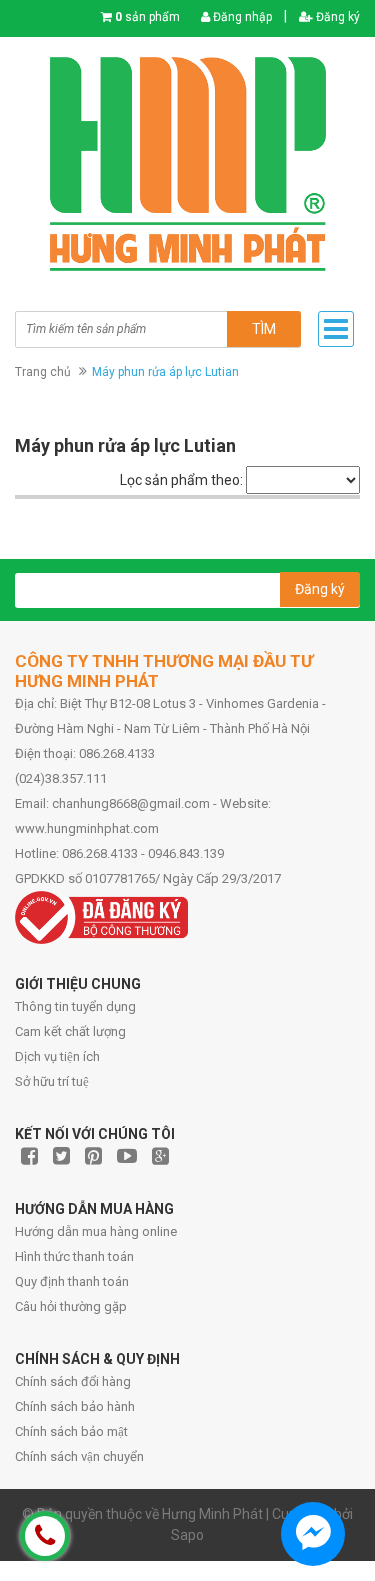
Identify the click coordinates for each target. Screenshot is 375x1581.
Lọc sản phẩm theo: (181, 480)
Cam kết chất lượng (70, 1031)
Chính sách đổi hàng (73, 1381)
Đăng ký (336, 17)
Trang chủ (43, 372)
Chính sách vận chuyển (79, 1456)
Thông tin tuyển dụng (75, 1006)
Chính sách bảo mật (71, 1431)
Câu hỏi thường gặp (71, 1306)
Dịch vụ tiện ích (57, 1056)
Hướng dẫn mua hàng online (96, 1231)
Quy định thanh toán (72, 1281)
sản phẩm (147, 17)
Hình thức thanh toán (74, 1256)
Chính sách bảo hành (75, 1406)
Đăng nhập (241, 17)
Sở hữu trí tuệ (52, 1081)
